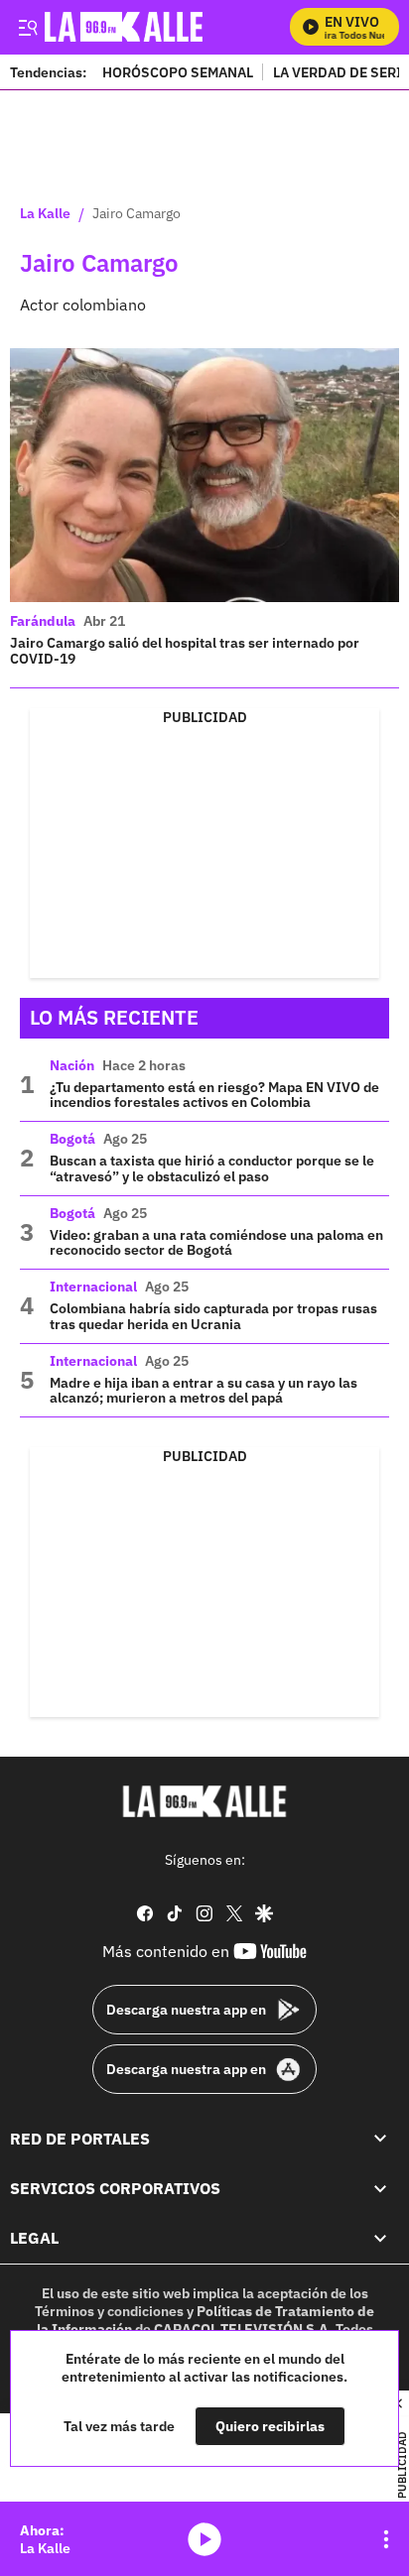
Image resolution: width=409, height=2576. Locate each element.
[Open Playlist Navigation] (386, 2539)
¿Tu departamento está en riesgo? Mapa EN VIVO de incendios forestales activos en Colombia (214, 1095)
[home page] (204, 1801)
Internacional (93, 1287)
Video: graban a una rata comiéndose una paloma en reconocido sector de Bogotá (216, 1243)
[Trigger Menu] (27, 27)
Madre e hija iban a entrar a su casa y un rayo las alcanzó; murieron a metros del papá (204, 1391)
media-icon (204, 2539)
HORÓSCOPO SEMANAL (178, 72)
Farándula (43, 621)
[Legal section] (380, 2238)
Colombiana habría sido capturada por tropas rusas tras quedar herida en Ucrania (213, 1316)
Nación (72, 1065)
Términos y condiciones (109, 2311)
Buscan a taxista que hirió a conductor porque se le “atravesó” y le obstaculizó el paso (212, 1168)
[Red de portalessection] (380, 2139)
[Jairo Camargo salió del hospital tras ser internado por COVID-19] (204, 475)
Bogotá (72, 1139)
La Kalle (45, 214)
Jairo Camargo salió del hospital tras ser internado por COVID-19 (185, 651)
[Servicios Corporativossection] (380, 2188)
